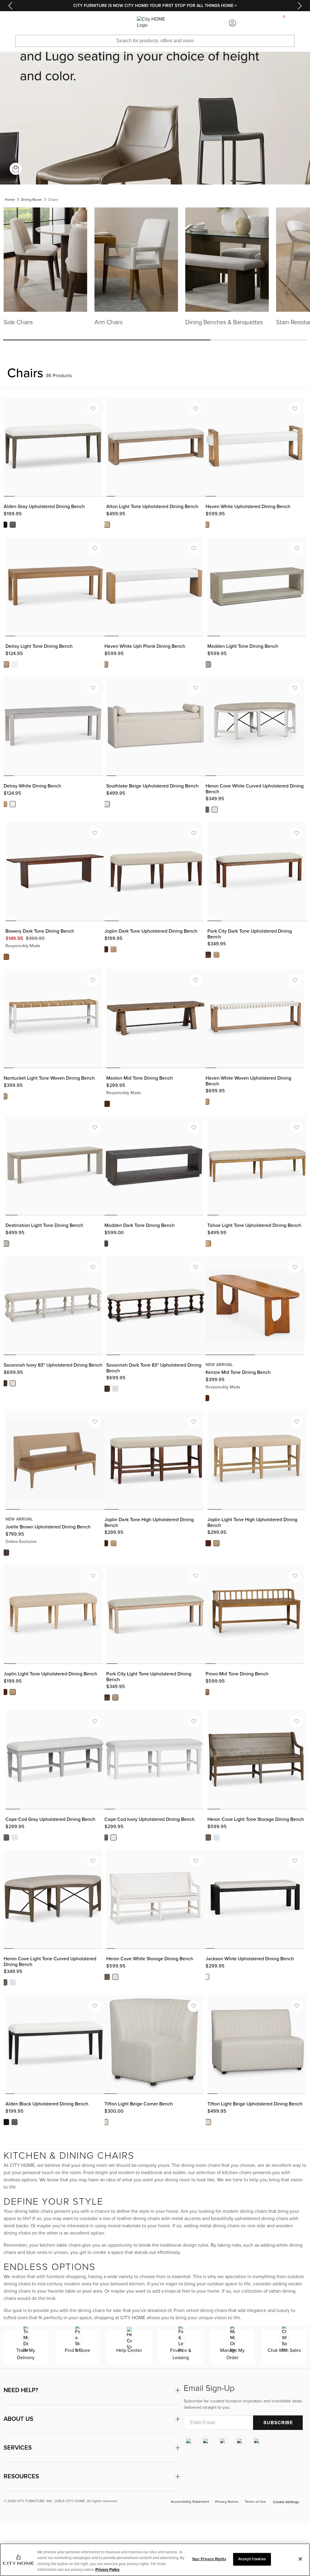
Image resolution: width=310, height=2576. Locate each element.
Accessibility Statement (190, 2502)
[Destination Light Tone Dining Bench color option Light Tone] (6, 1244)
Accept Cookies (252, 2559)
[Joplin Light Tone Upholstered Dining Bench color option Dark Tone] (4, 1692)
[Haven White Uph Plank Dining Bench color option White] (105, 664)
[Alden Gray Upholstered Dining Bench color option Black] (4, 525)
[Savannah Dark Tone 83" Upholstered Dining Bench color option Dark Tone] (107, 1389)
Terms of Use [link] (255, 2502)
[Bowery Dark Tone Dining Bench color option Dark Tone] (6, 957)
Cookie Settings (286, 2502)
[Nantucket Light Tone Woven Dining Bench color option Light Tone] (4, 1096)
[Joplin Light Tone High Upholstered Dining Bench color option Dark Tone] (208, 1543)
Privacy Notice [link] (227, 2502)
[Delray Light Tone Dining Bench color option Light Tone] (6, 664)
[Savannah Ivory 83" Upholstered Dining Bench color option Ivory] (13, 1383)
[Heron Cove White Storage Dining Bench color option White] (115, 1977)
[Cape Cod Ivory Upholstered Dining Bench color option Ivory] (114, 1837)
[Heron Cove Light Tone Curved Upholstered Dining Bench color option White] (13, 1982)
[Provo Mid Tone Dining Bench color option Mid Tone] (206, 1692)
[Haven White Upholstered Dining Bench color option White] (206, 525)
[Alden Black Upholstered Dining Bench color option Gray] (15, 2122)
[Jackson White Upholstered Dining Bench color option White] (206, 1977)
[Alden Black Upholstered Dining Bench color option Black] (6, 2122)
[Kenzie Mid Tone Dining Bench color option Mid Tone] (206, 1398)
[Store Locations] (77, 23)
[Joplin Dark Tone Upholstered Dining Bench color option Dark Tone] (105, 949)
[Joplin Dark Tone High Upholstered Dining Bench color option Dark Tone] (105, 1543)
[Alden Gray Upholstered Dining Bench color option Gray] (13, 525)
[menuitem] (26, 23)
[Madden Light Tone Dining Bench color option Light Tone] (208, 664)
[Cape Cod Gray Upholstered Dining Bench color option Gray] (6, 1837)
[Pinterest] (239, 2441)
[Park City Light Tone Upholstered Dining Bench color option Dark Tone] (107, 1698)
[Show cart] (284, 23)
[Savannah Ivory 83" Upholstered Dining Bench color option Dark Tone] (4, 1383)
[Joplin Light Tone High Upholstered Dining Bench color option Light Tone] (216, 1543)
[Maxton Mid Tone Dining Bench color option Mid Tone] (107, 1104)
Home (10, 200)
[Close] (300, 2559)
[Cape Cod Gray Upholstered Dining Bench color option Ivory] (15, 1837)
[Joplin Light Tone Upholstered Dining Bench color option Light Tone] (13, 1692)
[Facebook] (206, 2441)
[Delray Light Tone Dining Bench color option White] (15, 664)
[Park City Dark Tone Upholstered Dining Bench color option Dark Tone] (208, 955)
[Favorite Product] (93, 409)
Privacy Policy (107, 2570)
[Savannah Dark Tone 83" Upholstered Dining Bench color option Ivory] (115, 1389)
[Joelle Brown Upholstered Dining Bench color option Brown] (6, 1552)
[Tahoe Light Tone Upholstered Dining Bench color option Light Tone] (208, 1244)
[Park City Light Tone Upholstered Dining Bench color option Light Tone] (115, 1698)
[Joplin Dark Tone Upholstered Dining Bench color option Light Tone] (114, 949)
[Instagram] (189, 2441)
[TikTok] (256, 2441)
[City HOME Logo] (155, 23)
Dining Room (31, 200)
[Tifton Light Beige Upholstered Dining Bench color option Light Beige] (208, 2122)
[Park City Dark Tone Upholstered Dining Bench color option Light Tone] (216, 955)
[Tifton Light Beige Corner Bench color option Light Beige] (105, 2122)
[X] (223, 2441)
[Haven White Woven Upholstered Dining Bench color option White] (206, 1102)
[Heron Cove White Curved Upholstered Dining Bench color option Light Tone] (206, 810)
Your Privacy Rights (209, 2559)
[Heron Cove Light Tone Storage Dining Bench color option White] (216, 1837)
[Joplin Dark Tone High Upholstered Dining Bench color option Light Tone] (114, 1543)
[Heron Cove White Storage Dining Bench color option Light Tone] (107, 1977)
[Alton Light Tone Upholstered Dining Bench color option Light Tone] (107, 525)
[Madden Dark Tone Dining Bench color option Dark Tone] (105, 1244)
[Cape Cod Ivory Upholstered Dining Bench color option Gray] (105, 1837)
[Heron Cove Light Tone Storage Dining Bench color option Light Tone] (208, 1837)
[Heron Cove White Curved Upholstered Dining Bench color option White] (215, 810)
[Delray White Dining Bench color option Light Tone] (4, 804)
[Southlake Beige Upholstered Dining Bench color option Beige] (107, 804)
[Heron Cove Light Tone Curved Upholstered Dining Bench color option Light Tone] (4, 1982)
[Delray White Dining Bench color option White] (13, 804)
